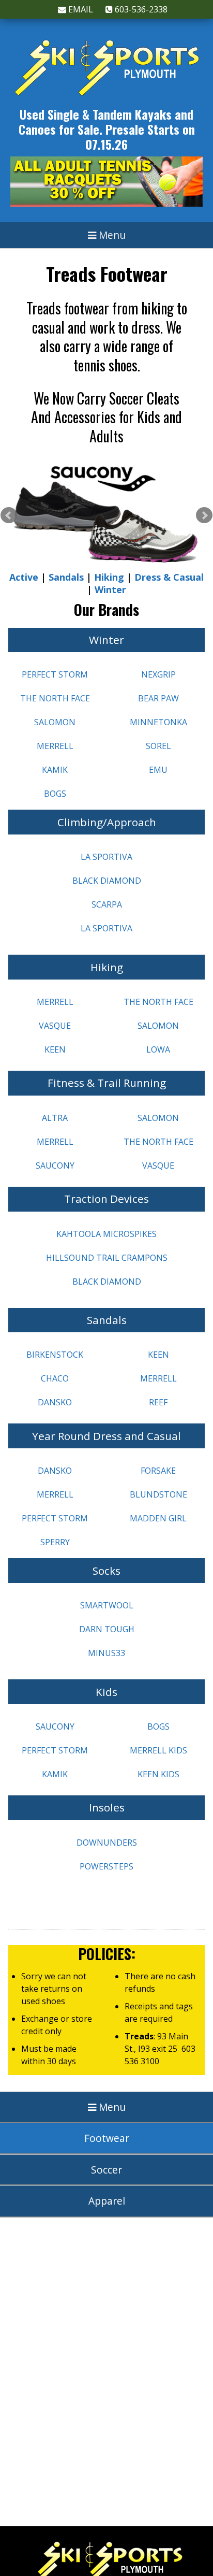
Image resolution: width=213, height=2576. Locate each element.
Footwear (107, 2138)
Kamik (55, 770)
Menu (111, 235)
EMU (158, 770)
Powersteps (106, 1866)
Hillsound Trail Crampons (107, 1258)
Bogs (55, 794)
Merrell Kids (158, 1750)
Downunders (107, 1843)
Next (204, 515)
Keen (55, 1049)
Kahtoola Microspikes (106, 1234)
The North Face (55, 698)
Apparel (107, 2201)
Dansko (55, 1402)
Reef (158, 1402)
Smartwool (107, 1605)
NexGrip (158, 674)
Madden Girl (158, 1518)
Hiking (109, 577)
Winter (110, 589)
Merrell (55, 746)
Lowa (158, 1049)
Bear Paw (158, 698)
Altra (55, 1118)
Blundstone (158, 1494)
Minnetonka (158, 722)
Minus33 (106, 1653)
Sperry (55, 1542)
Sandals (66, 577)
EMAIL (80, 9)
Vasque (55, 1026)
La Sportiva (106, 857)
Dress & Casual (169, 577)
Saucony (55, 1165)
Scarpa (107, 904)
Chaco (55, 1378)
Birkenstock (55, 1355)
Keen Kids (158, 1774)
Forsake (158, 1471)
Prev (9, 515)
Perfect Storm (55, 674)
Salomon (55, 722)
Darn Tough (107, 1629)
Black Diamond (107, 881)
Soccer (106, 2170)
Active (24, 577)
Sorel (158, 746)
